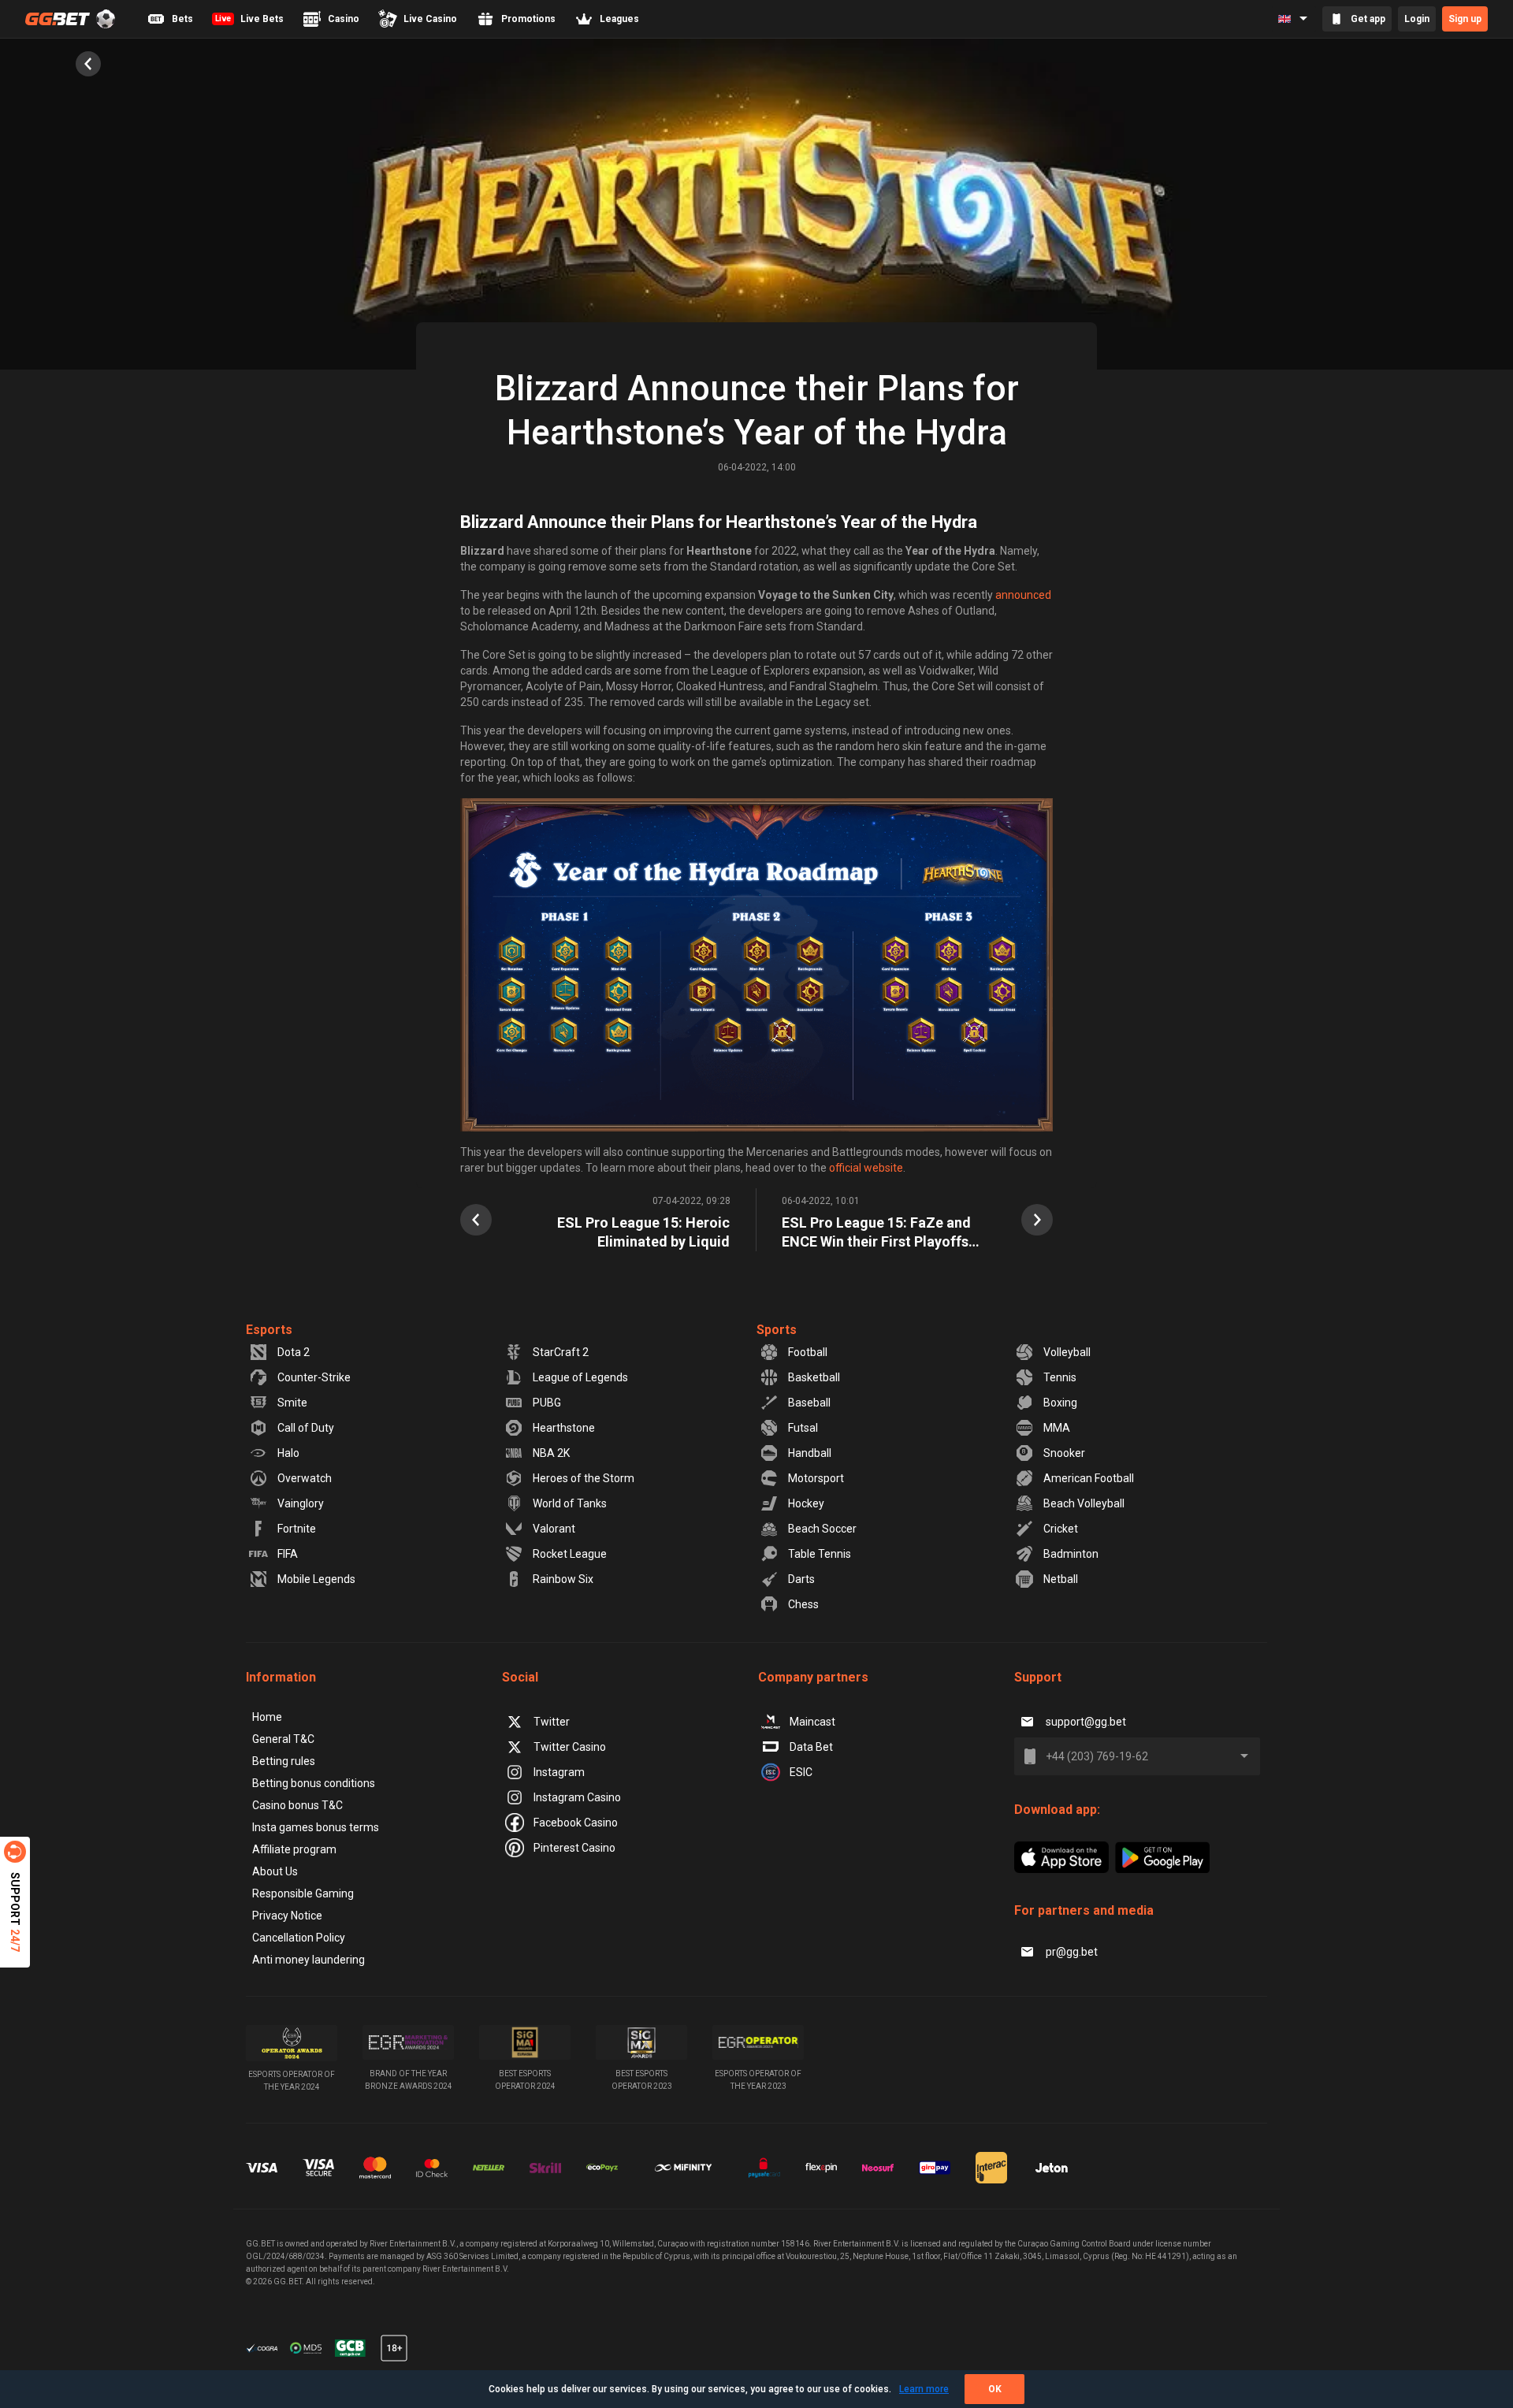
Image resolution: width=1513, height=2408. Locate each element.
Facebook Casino (576, 1823)
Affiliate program (294, 1849)
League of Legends (580, 1377)
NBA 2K (551, 1453)
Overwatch (305, 1478)
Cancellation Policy (299, 1938)
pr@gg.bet (1072, 1952)
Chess (803, 1604)
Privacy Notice (287, 1916)
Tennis (1060, 1377)
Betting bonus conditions (314, 1783)
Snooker (1064, 1453)
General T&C (283, 1739)
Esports (269, 1330)
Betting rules (284, 1761)
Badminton (1071, 1554)
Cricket (1061, 1529)
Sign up (1465, 19)
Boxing (1060, 1403)
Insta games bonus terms (316, 1827)
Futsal (803, 1428)
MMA (1057, 1428)
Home (267, 1717)
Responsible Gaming (303, 1893)
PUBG (547, 1403)
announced (1023, 595)
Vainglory (301, 1503)
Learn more (924, 2389)
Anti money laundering (309, 1960)
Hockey (806, 1503)
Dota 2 (294, 1352)
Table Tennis (820, 1554)
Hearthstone (564, 1428)
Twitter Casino (570, 1747)
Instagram (559, 1772)
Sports (777, 1330)
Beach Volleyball (1084, 1503)
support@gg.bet (1086, 1722)
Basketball (814, 1377)
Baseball (809, 1403)
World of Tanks (570, 1503)
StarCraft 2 (561, 1352)
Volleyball (1067, 1352)
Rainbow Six (563, 1579)
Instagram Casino (577, 1797)
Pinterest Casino (574, 1848)
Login (1417, 19)
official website (866, 1168)
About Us (275, 1871)
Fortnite (297, 1529)
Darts (801, 1579)
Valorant (554, 1529)
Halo (288, 1453)
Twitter (552, 1722)
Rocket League (570, 1554)
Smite (292, 1403)
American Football (1089, 1478)
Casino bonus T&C (297, 1805)
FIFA (288, 1554)
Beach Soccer (822, 1529)
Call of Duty (306, 1428)
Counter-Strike (314, 1377)
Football (808, 1352)
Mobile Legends (316, 1579)
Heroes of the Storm (584, 1478)
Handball (810, 1453)
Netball (1061, 1579)
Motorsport (816, 1478)
